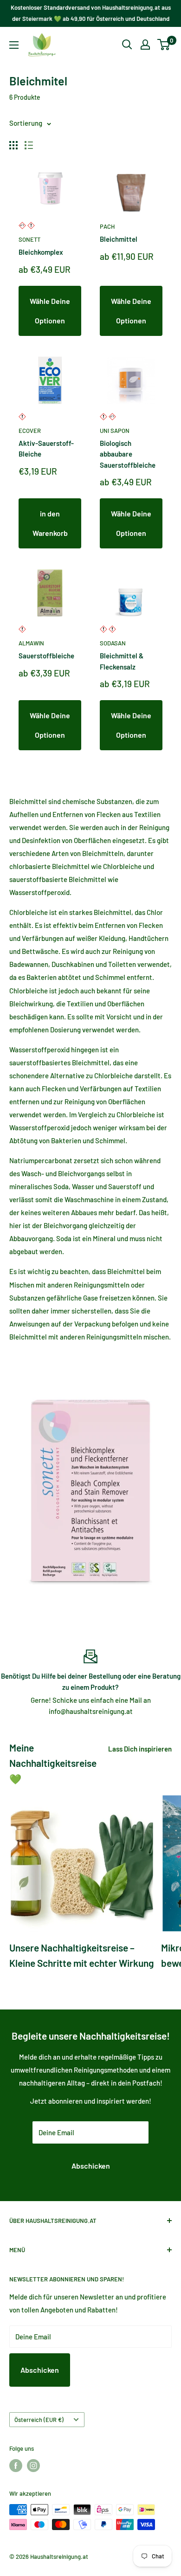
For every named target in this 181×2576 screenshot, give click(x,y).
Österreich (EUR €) (39, 2420)
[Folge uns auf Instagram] (33, 2466)
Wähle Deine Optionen (50, 311)
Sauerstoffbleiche (46, 656)
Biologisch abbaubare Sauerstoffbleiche (128, 454)
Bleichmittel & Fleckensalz (122, 661)
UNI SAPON (115, 431)
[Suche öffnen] (127, 45)
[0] (164, 45)
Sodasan (113, 643)
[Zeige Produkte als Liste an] (29, 145)
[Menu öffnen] (14, 45)
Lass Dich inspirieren (140, 1749)
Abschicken (91, 2166)
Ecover (30, 431)
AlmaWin (31, 643)
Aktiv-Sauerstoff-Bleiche (46, 448)
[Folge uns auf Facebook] (16, 2466)
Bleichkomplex (41, 252)
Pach (107, 226)
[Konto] (145, 45)
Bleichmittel (119, 239)
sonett (29, 239)
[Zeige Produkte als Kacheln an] (13, 145)
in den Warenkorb (50, 523)
